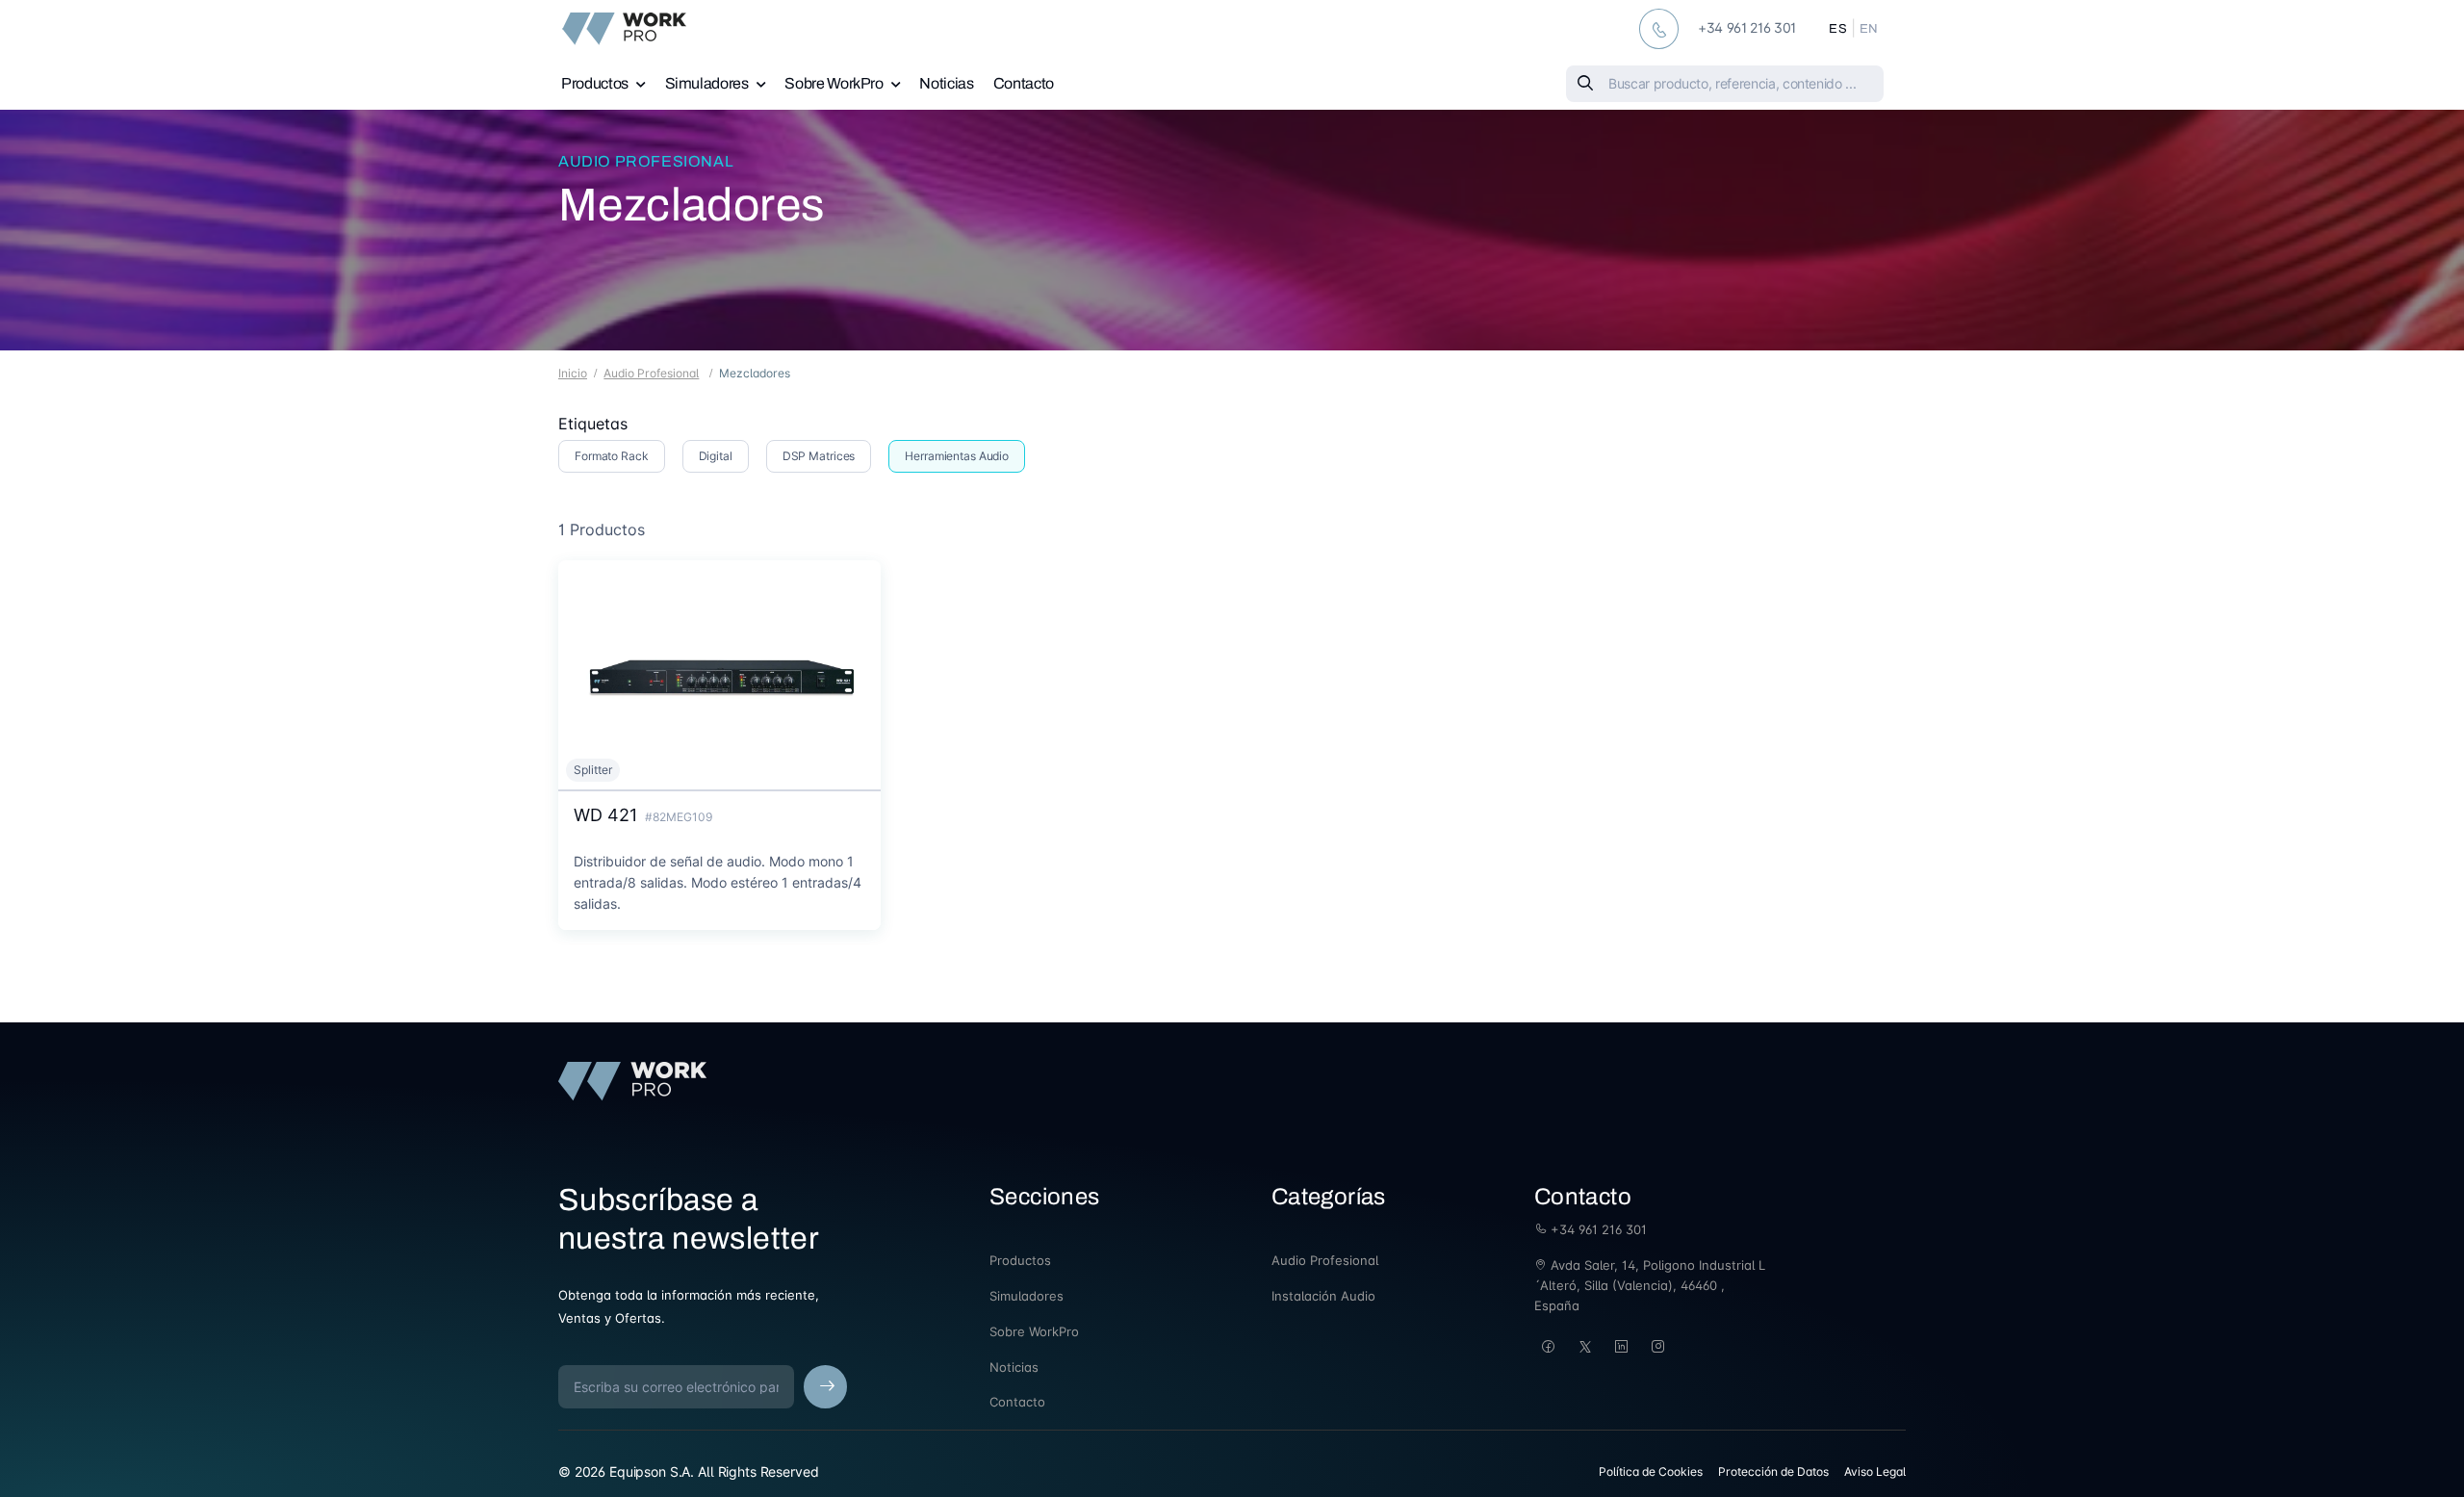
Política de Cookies (1651, 1471)
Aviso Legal (1875, 1471)
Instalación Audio (1323, 1296)
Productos (595, 83)
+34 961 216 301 (1597, 1229)
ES (1838, 29)
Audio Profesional (646, 161)
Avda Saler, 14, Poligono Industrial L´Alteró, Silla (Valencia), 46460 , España (1650, 1285)
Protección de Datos (1773, 1471)
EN (1869, 29)
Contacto (1024, 83)
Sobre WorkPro (834, 83)
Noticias (946, 83)
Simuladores (707, 83)
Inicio (573, 373)
